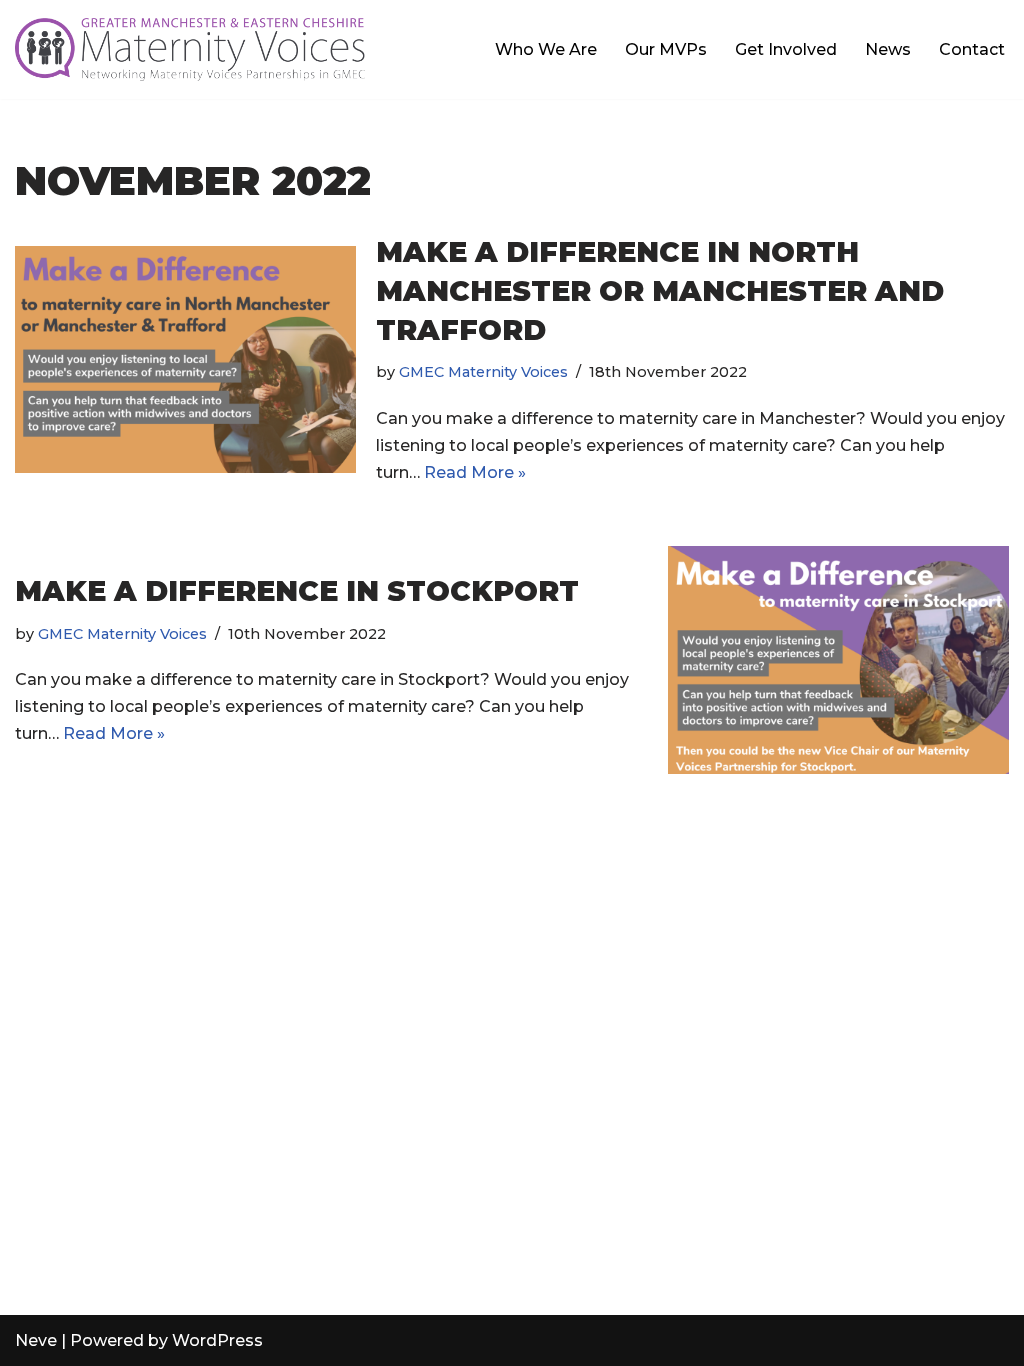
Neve (36, 1340)
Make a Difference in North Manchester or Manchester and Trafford (660, 291)
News (888, 49)
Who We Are (546, 49)
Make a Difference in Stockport (297, 591)
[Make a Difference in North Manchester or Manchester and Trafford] (185, 359)
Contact (972, 49)
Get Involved (786, 49)
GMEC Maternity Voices (483, 372)
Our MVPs (666, 49)
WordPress (217, 1340)
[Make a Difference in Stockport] (838, 659)
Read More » (475, 472)
